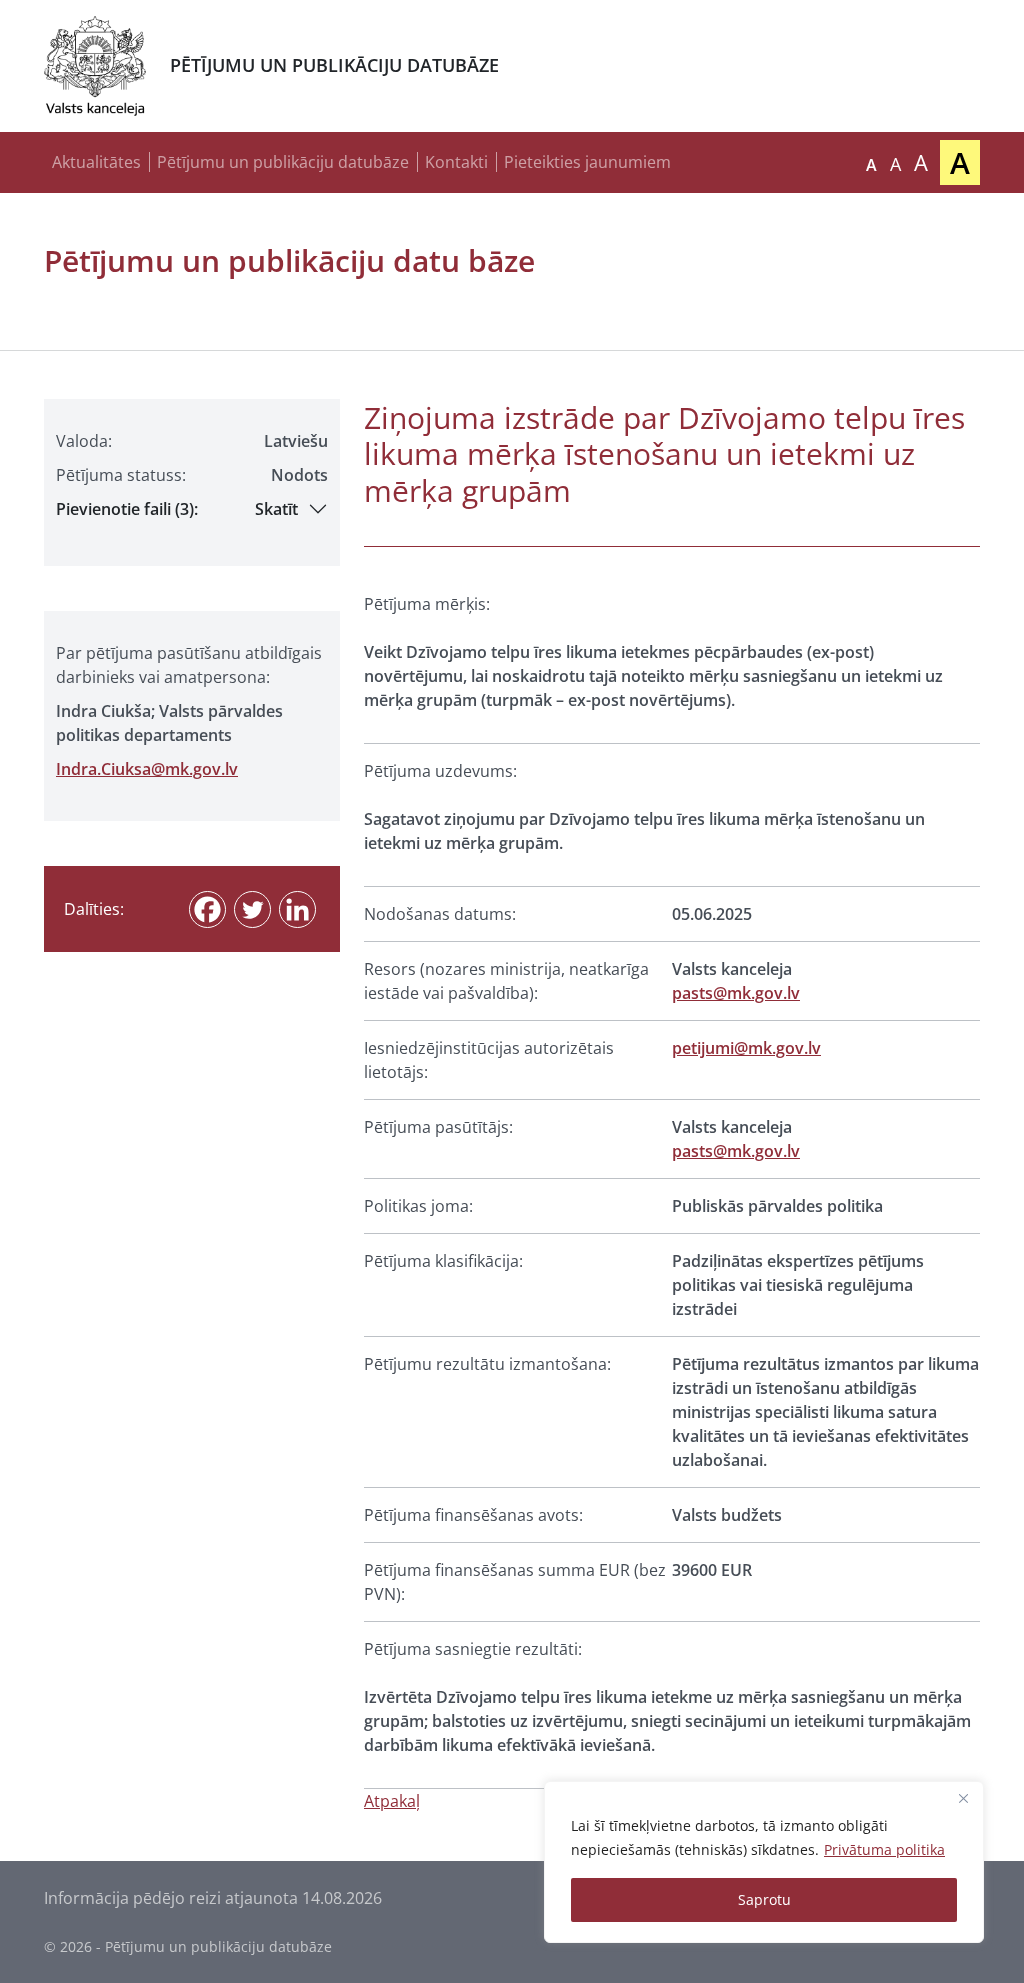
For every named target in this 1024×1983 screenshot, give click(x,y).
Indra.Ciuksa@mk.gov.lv (147, 769)
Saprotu (764, 1899)
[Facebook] (207, 909)
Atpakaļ (392, 1801)
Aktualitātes (96, 162)
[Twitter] (252, 909)
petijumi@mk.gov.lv (746, 1048)
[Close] (963, 1798)
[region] (764, 1862)
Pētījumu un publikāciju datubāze (283, 162)
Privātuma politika (884, 1849)
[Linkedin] (297, 909)
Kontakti (456, 162)
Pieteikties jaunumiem (587, 162)
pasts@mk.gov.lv (736, 993)
